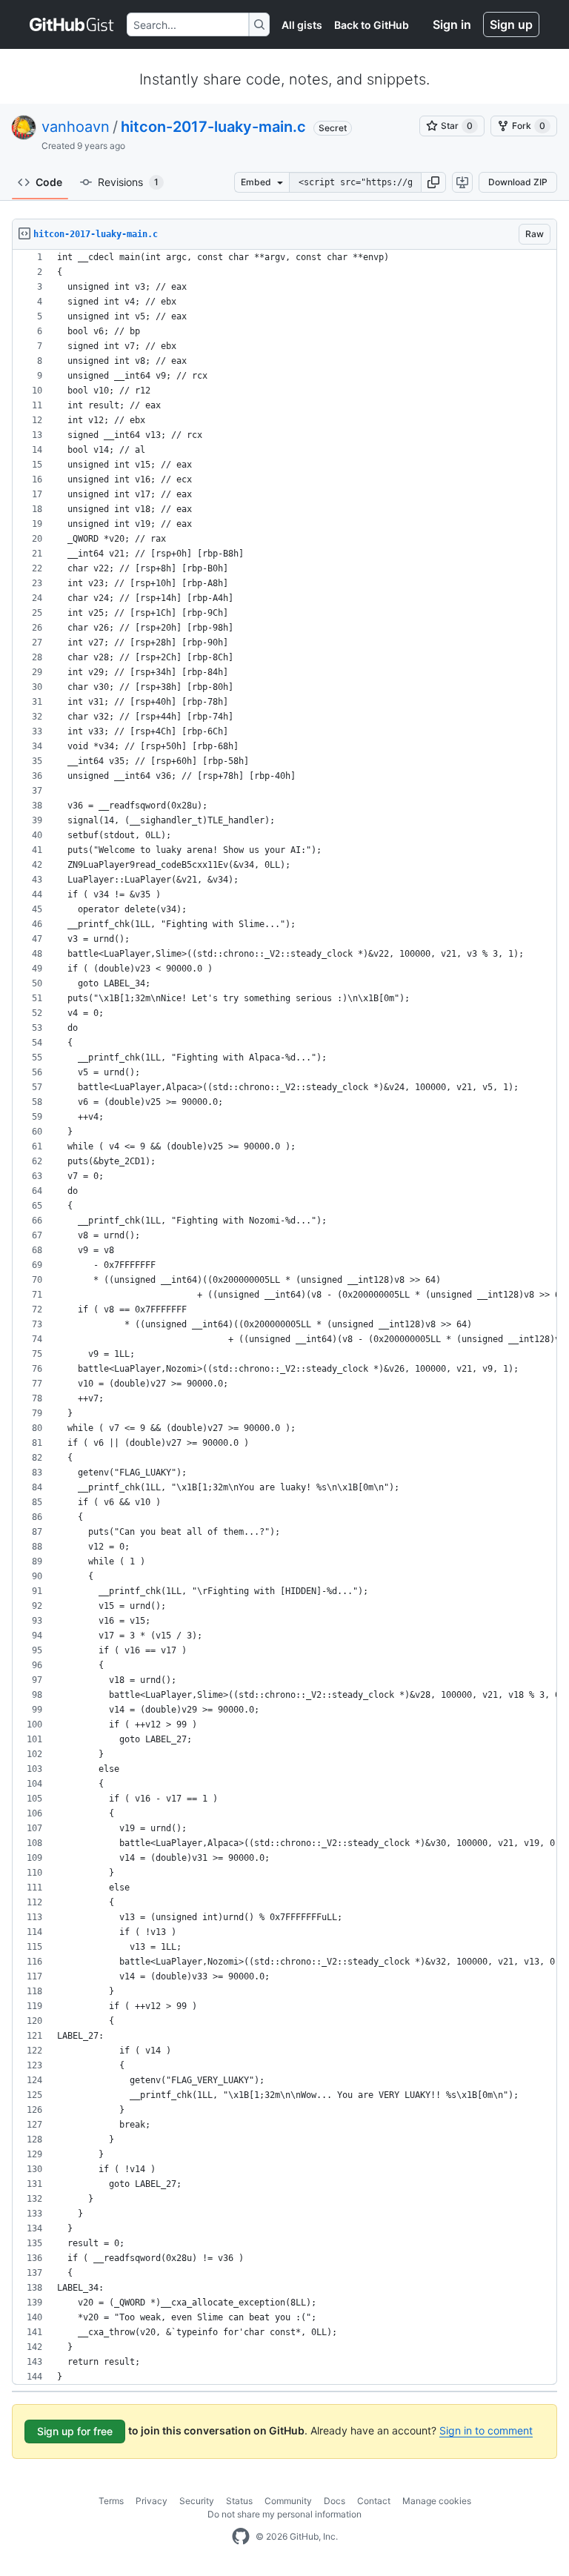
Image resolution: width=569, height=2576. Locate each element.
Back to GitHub (372, 25)
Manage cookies (437, 2501)
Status (239, 2501)
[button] (433, 182)
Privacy (152, 2501)
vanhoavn (76, 127)
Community (288, 2501)
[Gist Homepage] (72, 24)
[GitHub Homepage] (241, 2537)
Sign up (511, 24)
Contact (374, 2501)
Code (49, 182)
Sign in (452, 24)
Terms (111, 2501)
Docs (335, 2501)
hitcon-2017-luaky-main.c (213, 127)
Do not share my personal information (284, 2514)
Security (197, 2501)
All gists (302, 25)
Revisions (128, 182)
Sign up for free (75, 2431)
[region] (284, 1317)
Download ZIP (518, 182)
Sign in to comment (486, 2430)
